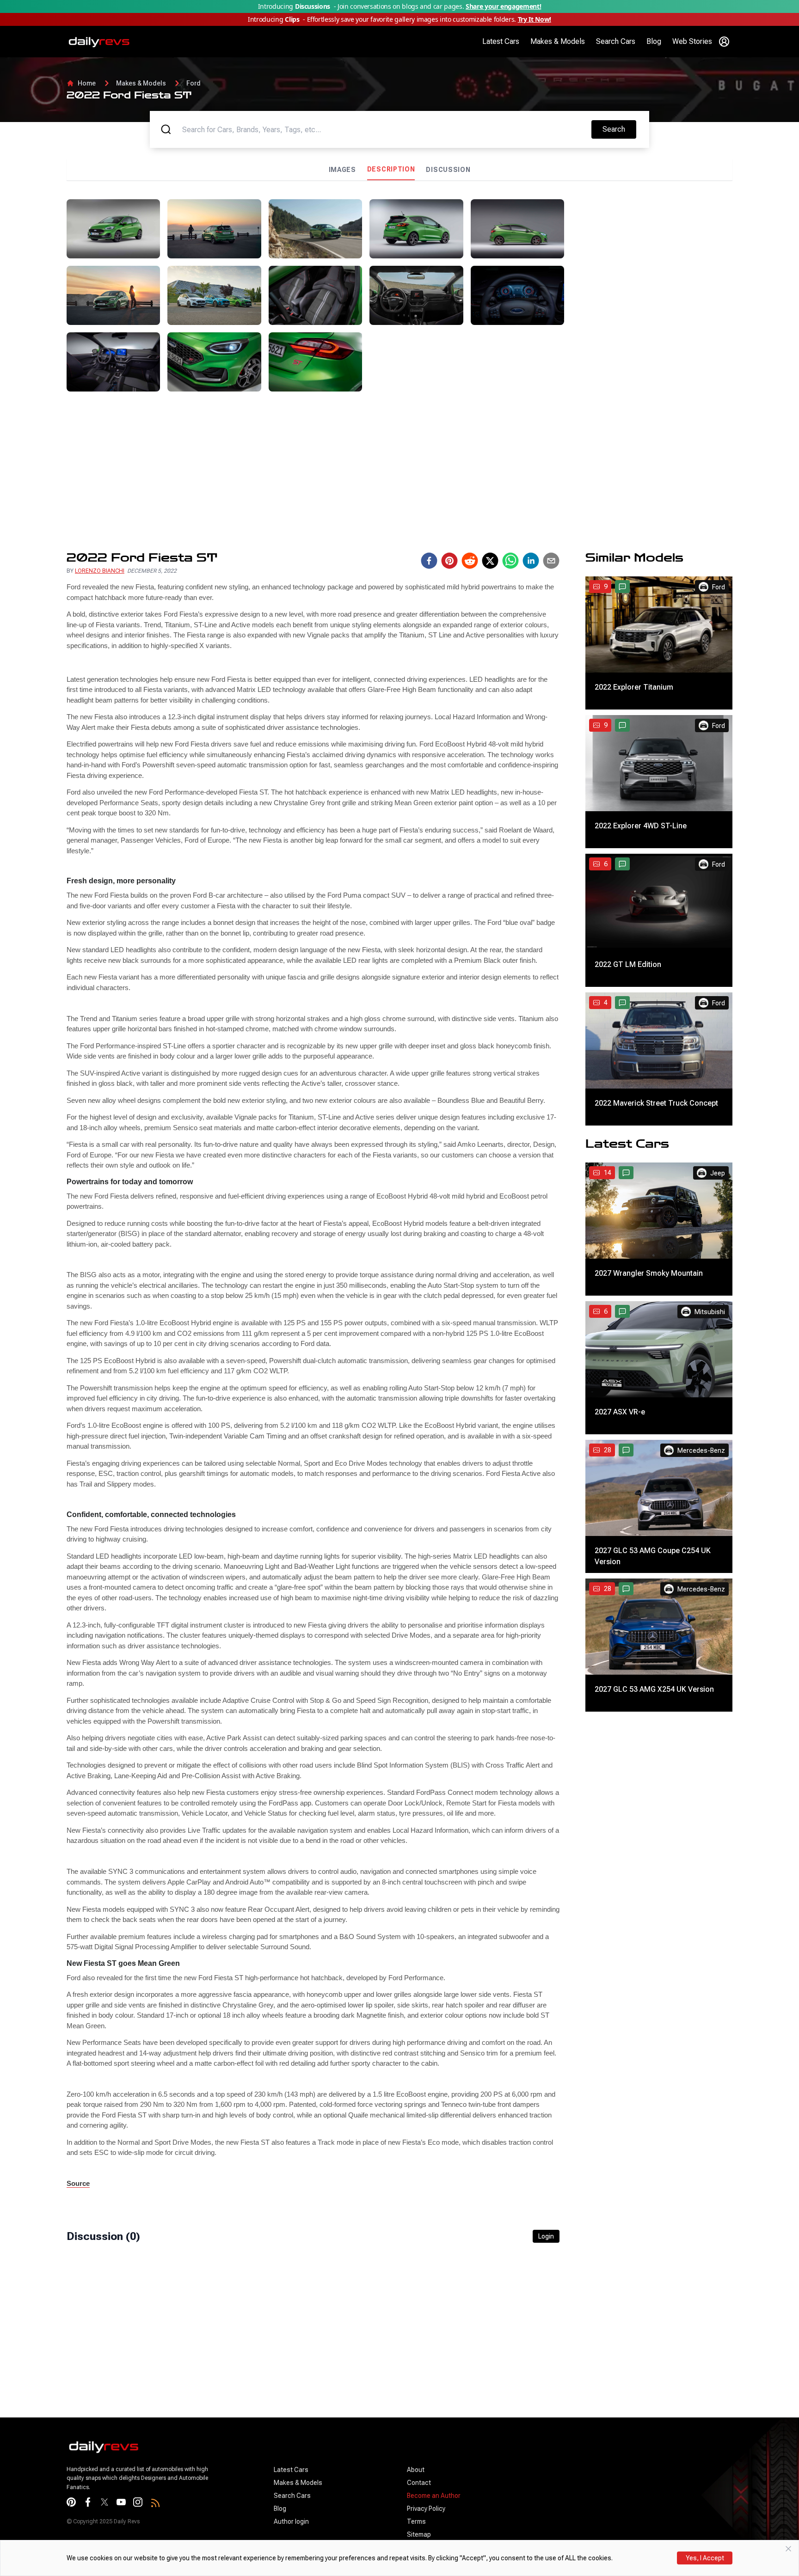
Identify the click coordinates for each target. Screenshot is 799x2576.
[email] (551, 561)
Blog (654, 41)
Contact (419, 2483)
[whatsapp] (510, 561)
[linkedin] (531, 561)
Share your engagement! (503, 6)
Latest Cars (501, 41)
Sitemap (419, 2534)
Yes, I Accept (705, 2558)
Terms (416, 2521)
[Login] (724, 42)
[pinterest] (449, 561)
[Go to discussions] (622, 587)
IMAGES (342, 170)
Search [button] (619, 129)
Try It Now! (535, 19)
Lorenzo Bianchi (100, 571)
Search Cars (616, 41)
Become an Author (434, 2496)
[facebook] (429, 561)
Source (78, 2183)
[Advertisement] (652, 264)
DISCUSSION (448, 170)
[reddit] (470, 561)
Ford (194, 83)
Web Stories (692, 41)
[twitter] (490, 561)
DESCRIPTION (391, 169)
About (416, 2470)
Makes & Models (558, 41)
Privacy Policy (426, 2509)
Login (546, 2236)
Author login (291, 2521)
